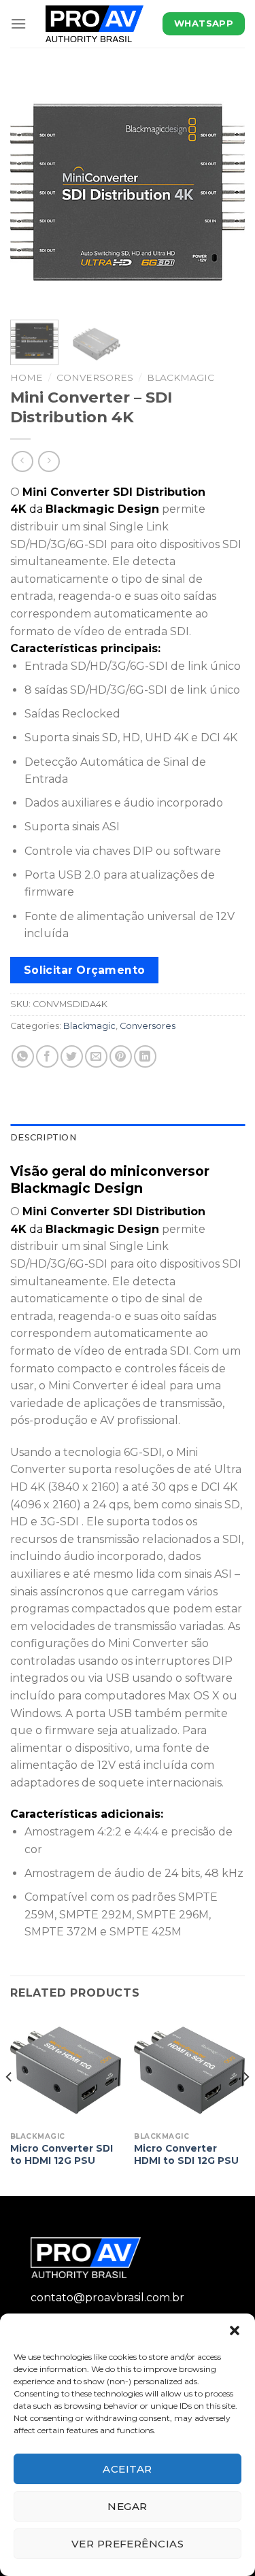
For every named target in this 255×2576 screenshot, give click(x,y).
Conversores (95, 377)
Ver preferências (128, 2544)
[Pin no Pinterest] (121, 1056)
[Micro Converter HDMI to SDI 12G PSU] (189, 2070)
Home (27, 377)
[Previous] (32, 192)
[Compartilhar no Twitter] (72, 1056)
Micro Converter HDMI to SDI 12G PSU (186, 2154)
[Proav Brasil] (95, 24)
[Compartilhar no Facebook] (47, 1056)
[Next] (223, 192)
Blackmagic (181, 377)
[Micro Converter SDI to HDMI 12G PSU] (66, 2070)
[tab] (128, 1138)
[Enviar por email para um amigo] (96, 1056)
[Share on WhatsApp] (23, 1056)
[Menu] (18, 23)
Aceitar (127, 2469)
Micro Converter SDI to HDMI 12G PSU (62, 2154)
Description (43, 1137)
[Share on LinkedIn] (145, 1056)
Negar (127, 2506)
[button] (235, 2331)
